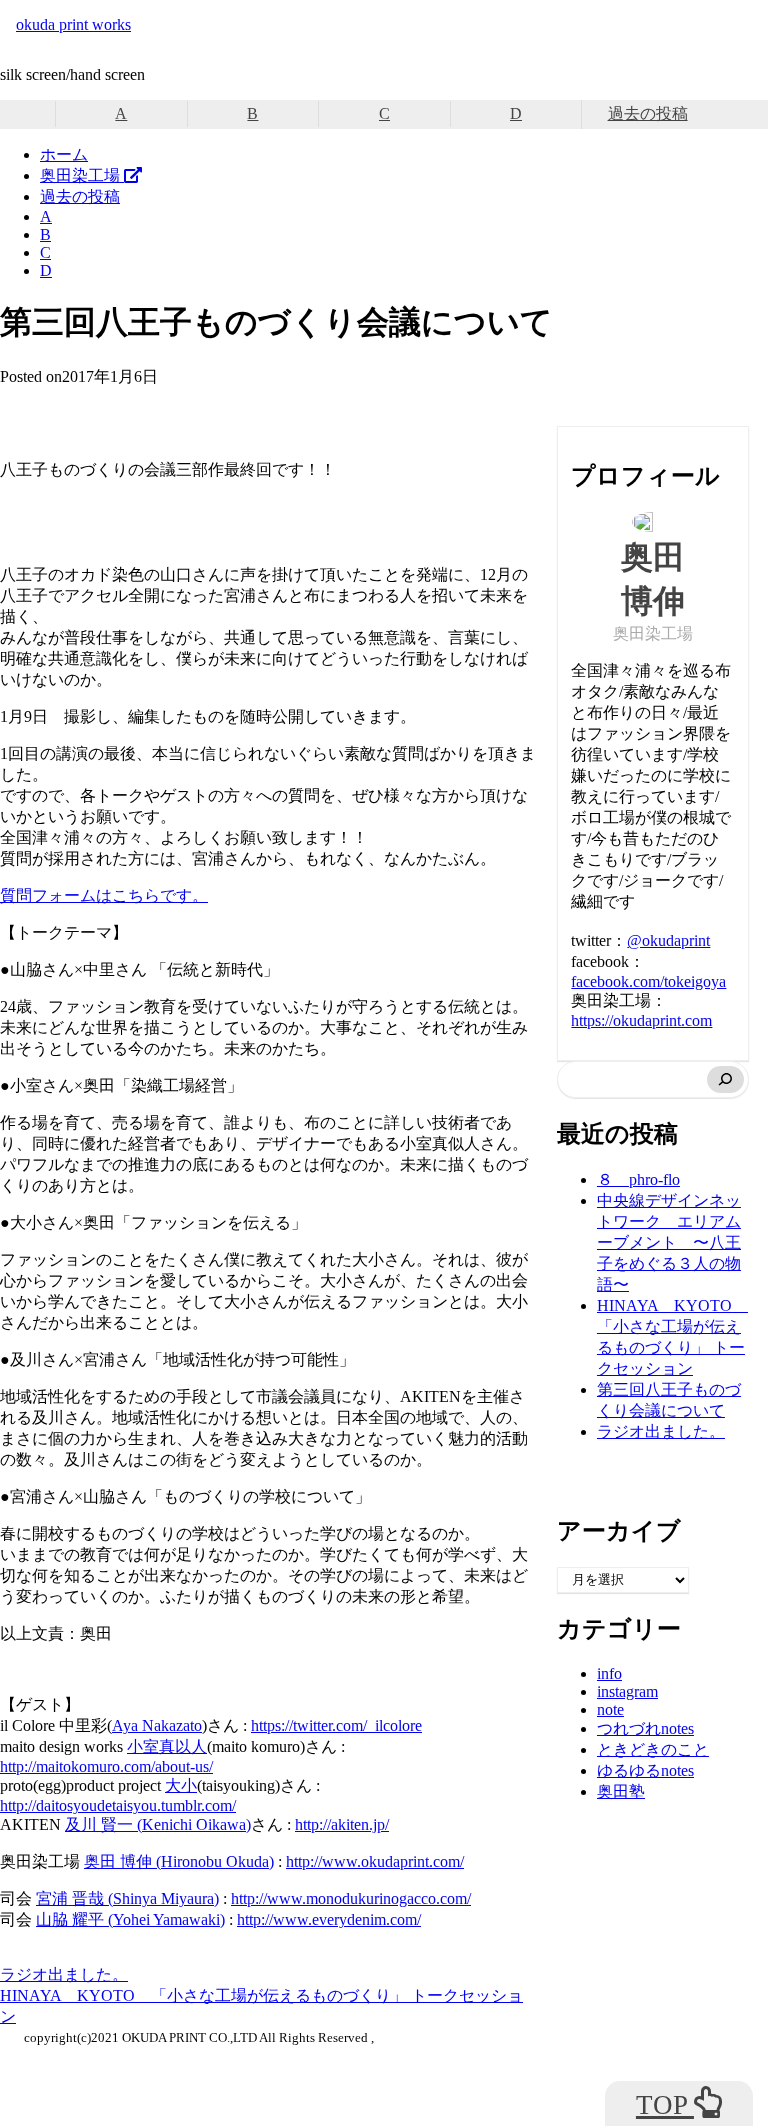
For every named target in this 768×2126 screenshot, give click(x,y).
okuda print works (73, 24)
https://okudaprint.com (641, 1020)
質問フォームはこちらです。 (104, 895)
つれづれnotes (645, 1728)
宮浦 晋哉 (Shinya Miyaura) (127, 1898)
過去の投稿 (648, 113)
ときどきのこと (653, 1749)
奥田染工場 (82, 175)
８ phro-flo (638, 1179)
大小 (181, 1785)
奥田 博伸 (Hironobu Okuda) (179, 1861)
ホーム (64, 154)
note (610, 1709)
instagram (627, 1691)
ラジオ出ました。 (64, 1974)
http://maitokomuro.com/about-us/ (106, 1766)
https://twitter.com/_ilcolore (336, 1725)
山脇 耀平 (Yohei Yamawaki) (130, 1919)
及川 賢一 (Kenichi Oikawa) (158, 1824)
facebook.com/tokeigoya (648, 981)
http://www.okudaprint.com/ (375, 1861)
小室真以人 (167, 1746)
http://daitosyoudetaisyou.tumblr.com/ (118, 1805)
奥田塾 (621, 1791)
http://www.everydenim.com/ (329, 1919)
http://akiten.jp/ (342, 1824)
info (609, 1673)
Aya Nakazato (157, 1725)
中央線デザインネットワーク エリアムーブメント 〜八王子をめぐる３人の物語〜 (669, 1242)
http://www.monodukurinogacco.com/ (351, 1898)
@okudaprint (668, 940)
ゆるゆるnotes (645, 1770)
